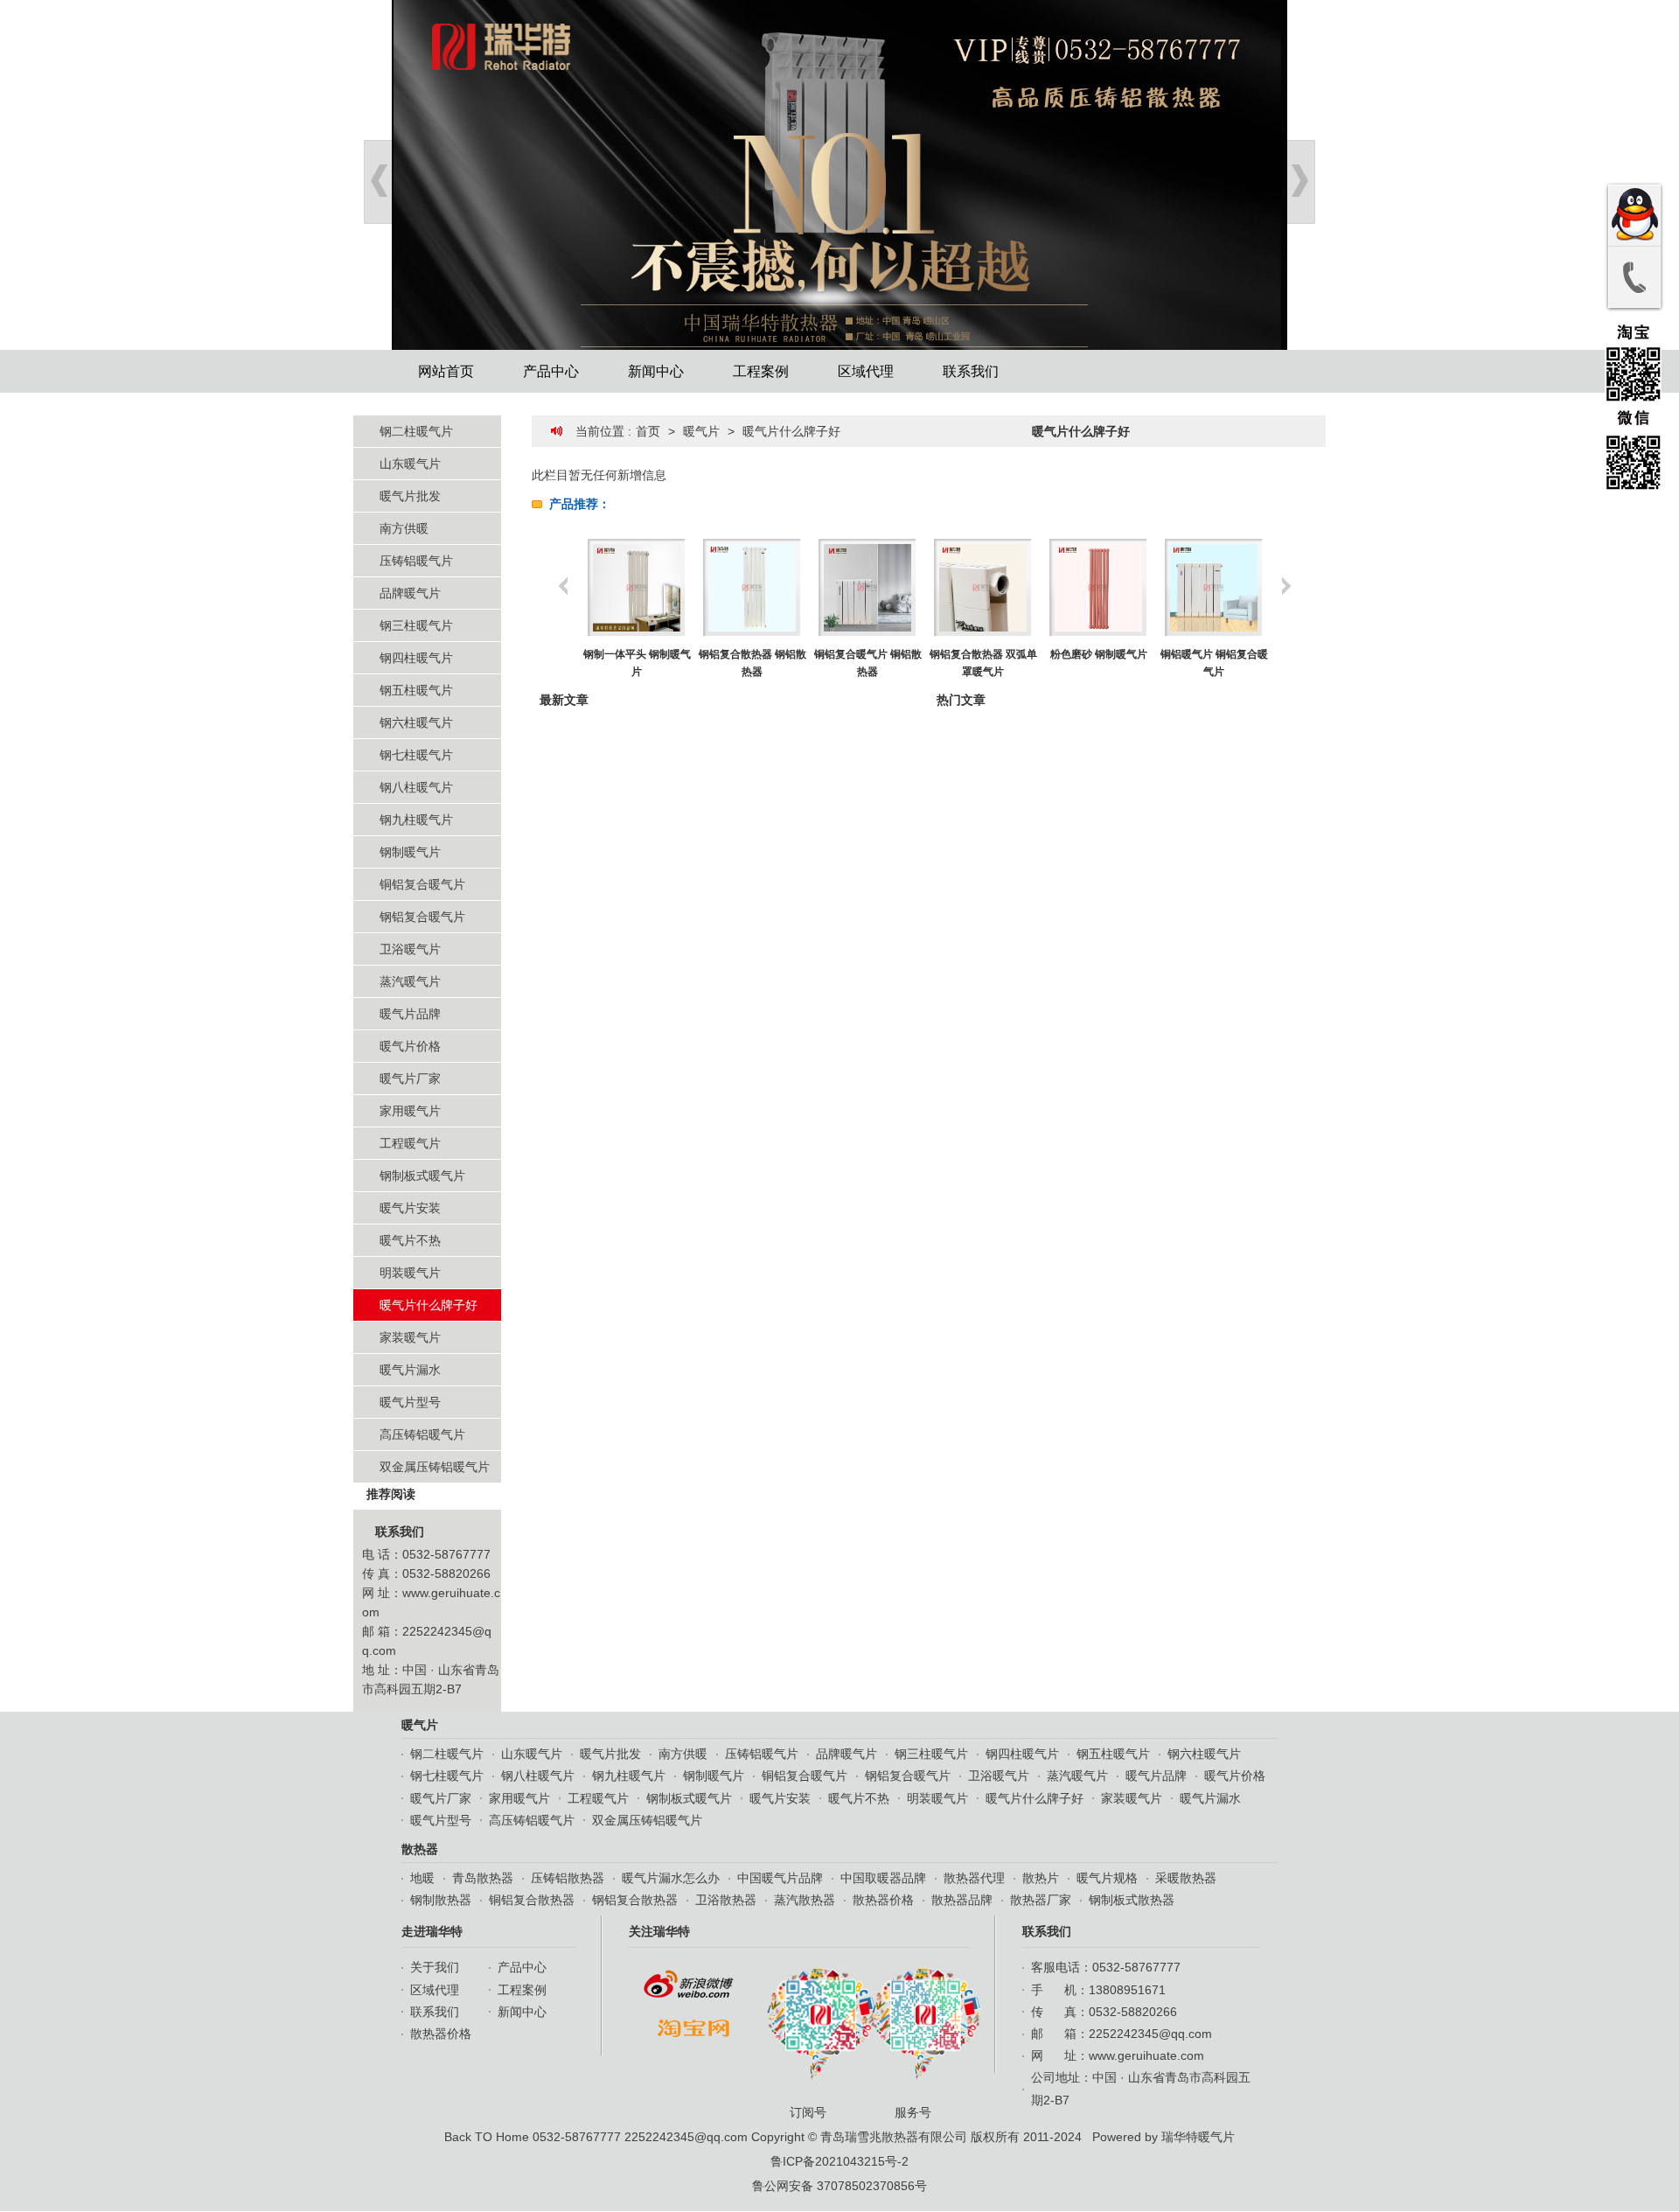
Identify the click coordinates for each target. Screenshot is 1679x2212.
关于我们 (435, 1967)
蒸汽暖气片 (410, 981)
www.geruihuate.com (1146, 2055)
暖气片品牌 (410, 1014)
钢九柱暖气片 (416, 820)
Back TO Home (487, 2137)
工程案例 (761, 371)
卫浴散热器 (726, 1900)
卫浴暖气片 (410, 949)
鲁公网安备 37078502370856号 (839, 2186)
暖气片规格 (1107, 1878)
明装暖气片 (410, 1273)
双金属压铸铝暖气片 (435, 1467)
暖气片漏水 (410, 1370)
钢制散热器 (441, 1900)
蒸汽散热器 (805, 1900)
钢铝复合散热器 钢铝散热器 (637, 663)
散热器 (420, 1849)
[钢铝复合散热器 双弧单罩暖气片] (867, 588)
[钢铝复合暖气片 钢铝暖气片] (1213, 588)
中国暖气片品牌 (780, 1878)
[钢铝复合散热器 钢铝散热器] (636, 588)
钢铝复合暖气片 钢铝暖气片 (1214, 663)
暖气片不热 (410, 1240)
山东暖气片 (410, 464)
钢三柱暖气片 (416, 625)
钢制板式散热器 (1132, 1900)
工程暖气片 (410, 1143)
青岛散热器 (483, 1878)
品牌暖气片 (410, 593)
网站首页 (446, 371)
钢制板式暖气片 (422, 1176)
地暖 (422, 1878)
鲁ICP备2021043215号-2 (839, 2161)
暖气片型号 (410, 1402)
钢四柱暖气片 (416, 658)
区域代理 (866, 371)
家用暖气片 (410, 1111)
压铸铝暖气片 (416, 561)
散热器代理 (974, 1878)
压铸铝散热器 (568, 1878)
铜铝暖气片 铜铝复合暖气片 (1099, 663)
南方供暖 (404, 528)
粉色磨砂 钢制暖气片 (983, 654)
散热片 (1041, 1878)
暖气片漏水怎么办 (671, 1878)
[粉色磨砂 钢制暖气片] (982, 588)
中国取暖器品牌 (883, 1878)
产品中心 (551, 371)
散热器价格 (883, 1900)
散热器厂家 (1041, 1900)
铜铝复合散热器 (532, 1900)
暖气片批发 (410, 496)
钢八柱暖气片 (416, 787)
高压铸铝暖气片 (422, 1434)
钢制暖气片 (410, 852)
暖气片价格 (410, 1046)
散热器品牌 (962, 1900)
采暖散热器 (1186, 1878)
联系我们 (971, 371)
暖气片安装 (410, 1208)
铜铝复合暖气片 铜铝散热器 (752, 663)
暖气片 (701, 431)
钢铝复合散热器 (635, 1900)
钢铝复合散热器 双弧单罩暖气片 (868, 663)
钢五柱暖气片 (416, 690)
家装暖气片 (410, 1337)
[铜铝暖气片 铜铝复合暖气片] (1098, 588)
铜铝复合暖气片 (422, 884)
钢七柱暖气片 (416, 755)
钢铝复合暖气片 (422, 917)
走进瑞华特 (432, 1931)
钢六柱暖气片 (416, 722)
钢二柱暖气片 (416, 431)
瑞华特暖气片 (1198, 2137)
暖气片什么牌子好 (428, 1305)
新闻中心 (656, 371)
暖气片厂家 (410, 1078)
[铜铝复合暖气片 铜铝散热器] (752, 588)
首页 (648, 431)
